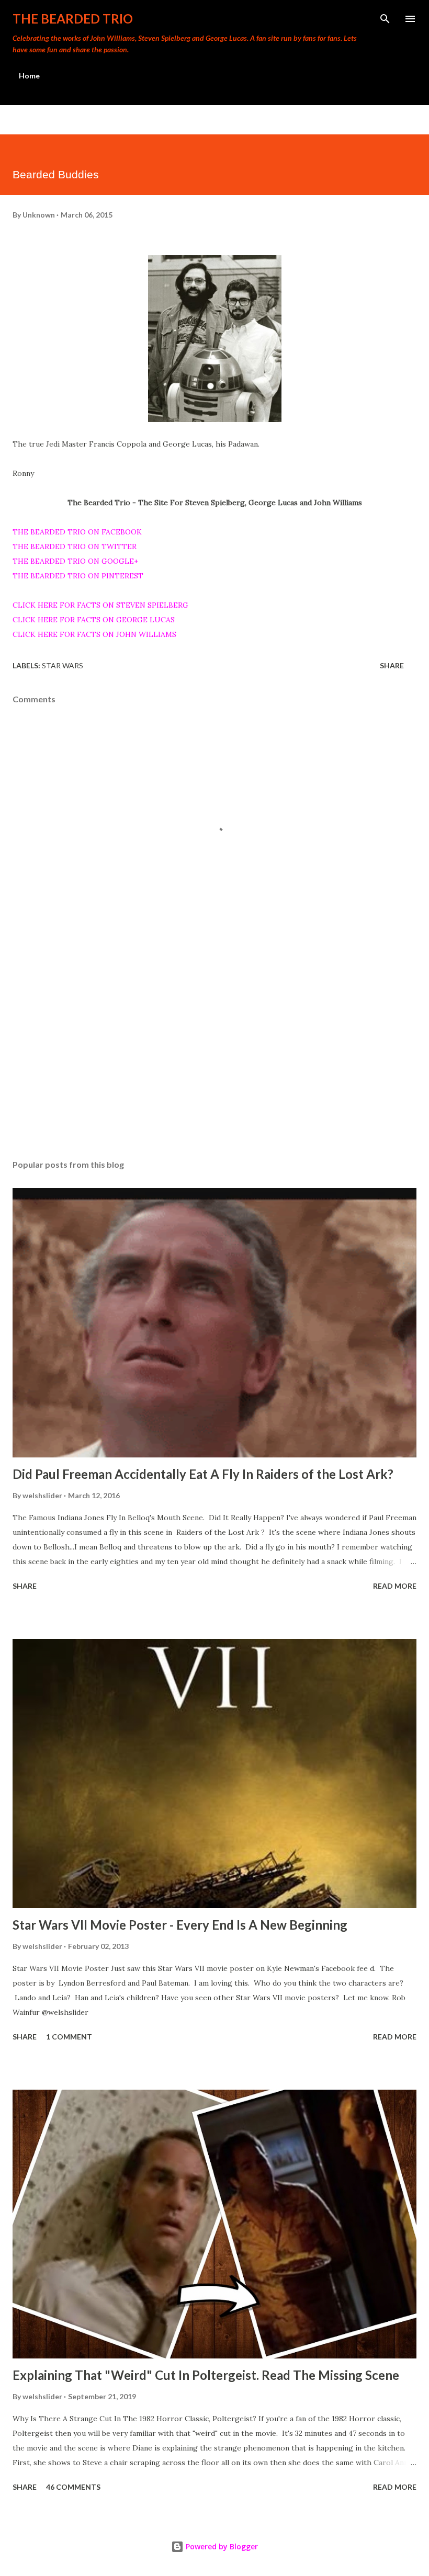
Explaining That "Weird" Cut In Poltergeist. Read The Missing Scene (206, 2375)
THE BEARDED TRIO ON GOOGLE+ (75, 561)
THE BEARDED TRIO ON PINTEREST (78, 576)
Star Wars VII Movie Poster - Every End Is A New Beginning (180, 1925)
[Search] (385, 19)
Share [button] (392, 665)
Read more (395, 1586)
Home (29, 76)
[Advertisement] (214, 1053)
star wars (63, 665)
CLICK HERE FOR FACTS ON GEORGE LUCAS (94, 620)
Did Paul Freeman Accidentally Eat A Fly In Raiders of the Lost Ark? (203, 1474)
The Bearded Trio (73, 19)
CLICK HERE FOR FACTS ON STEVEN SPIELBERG (100, 605)
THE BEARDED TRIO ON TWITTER (75, 546)
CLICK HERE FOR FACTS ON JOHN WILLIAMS (94, 634)
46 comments (73, 2487)
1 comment (69, 2037)
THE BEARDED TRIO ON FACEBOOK (77, 532)
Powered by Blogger (221, 2546)
